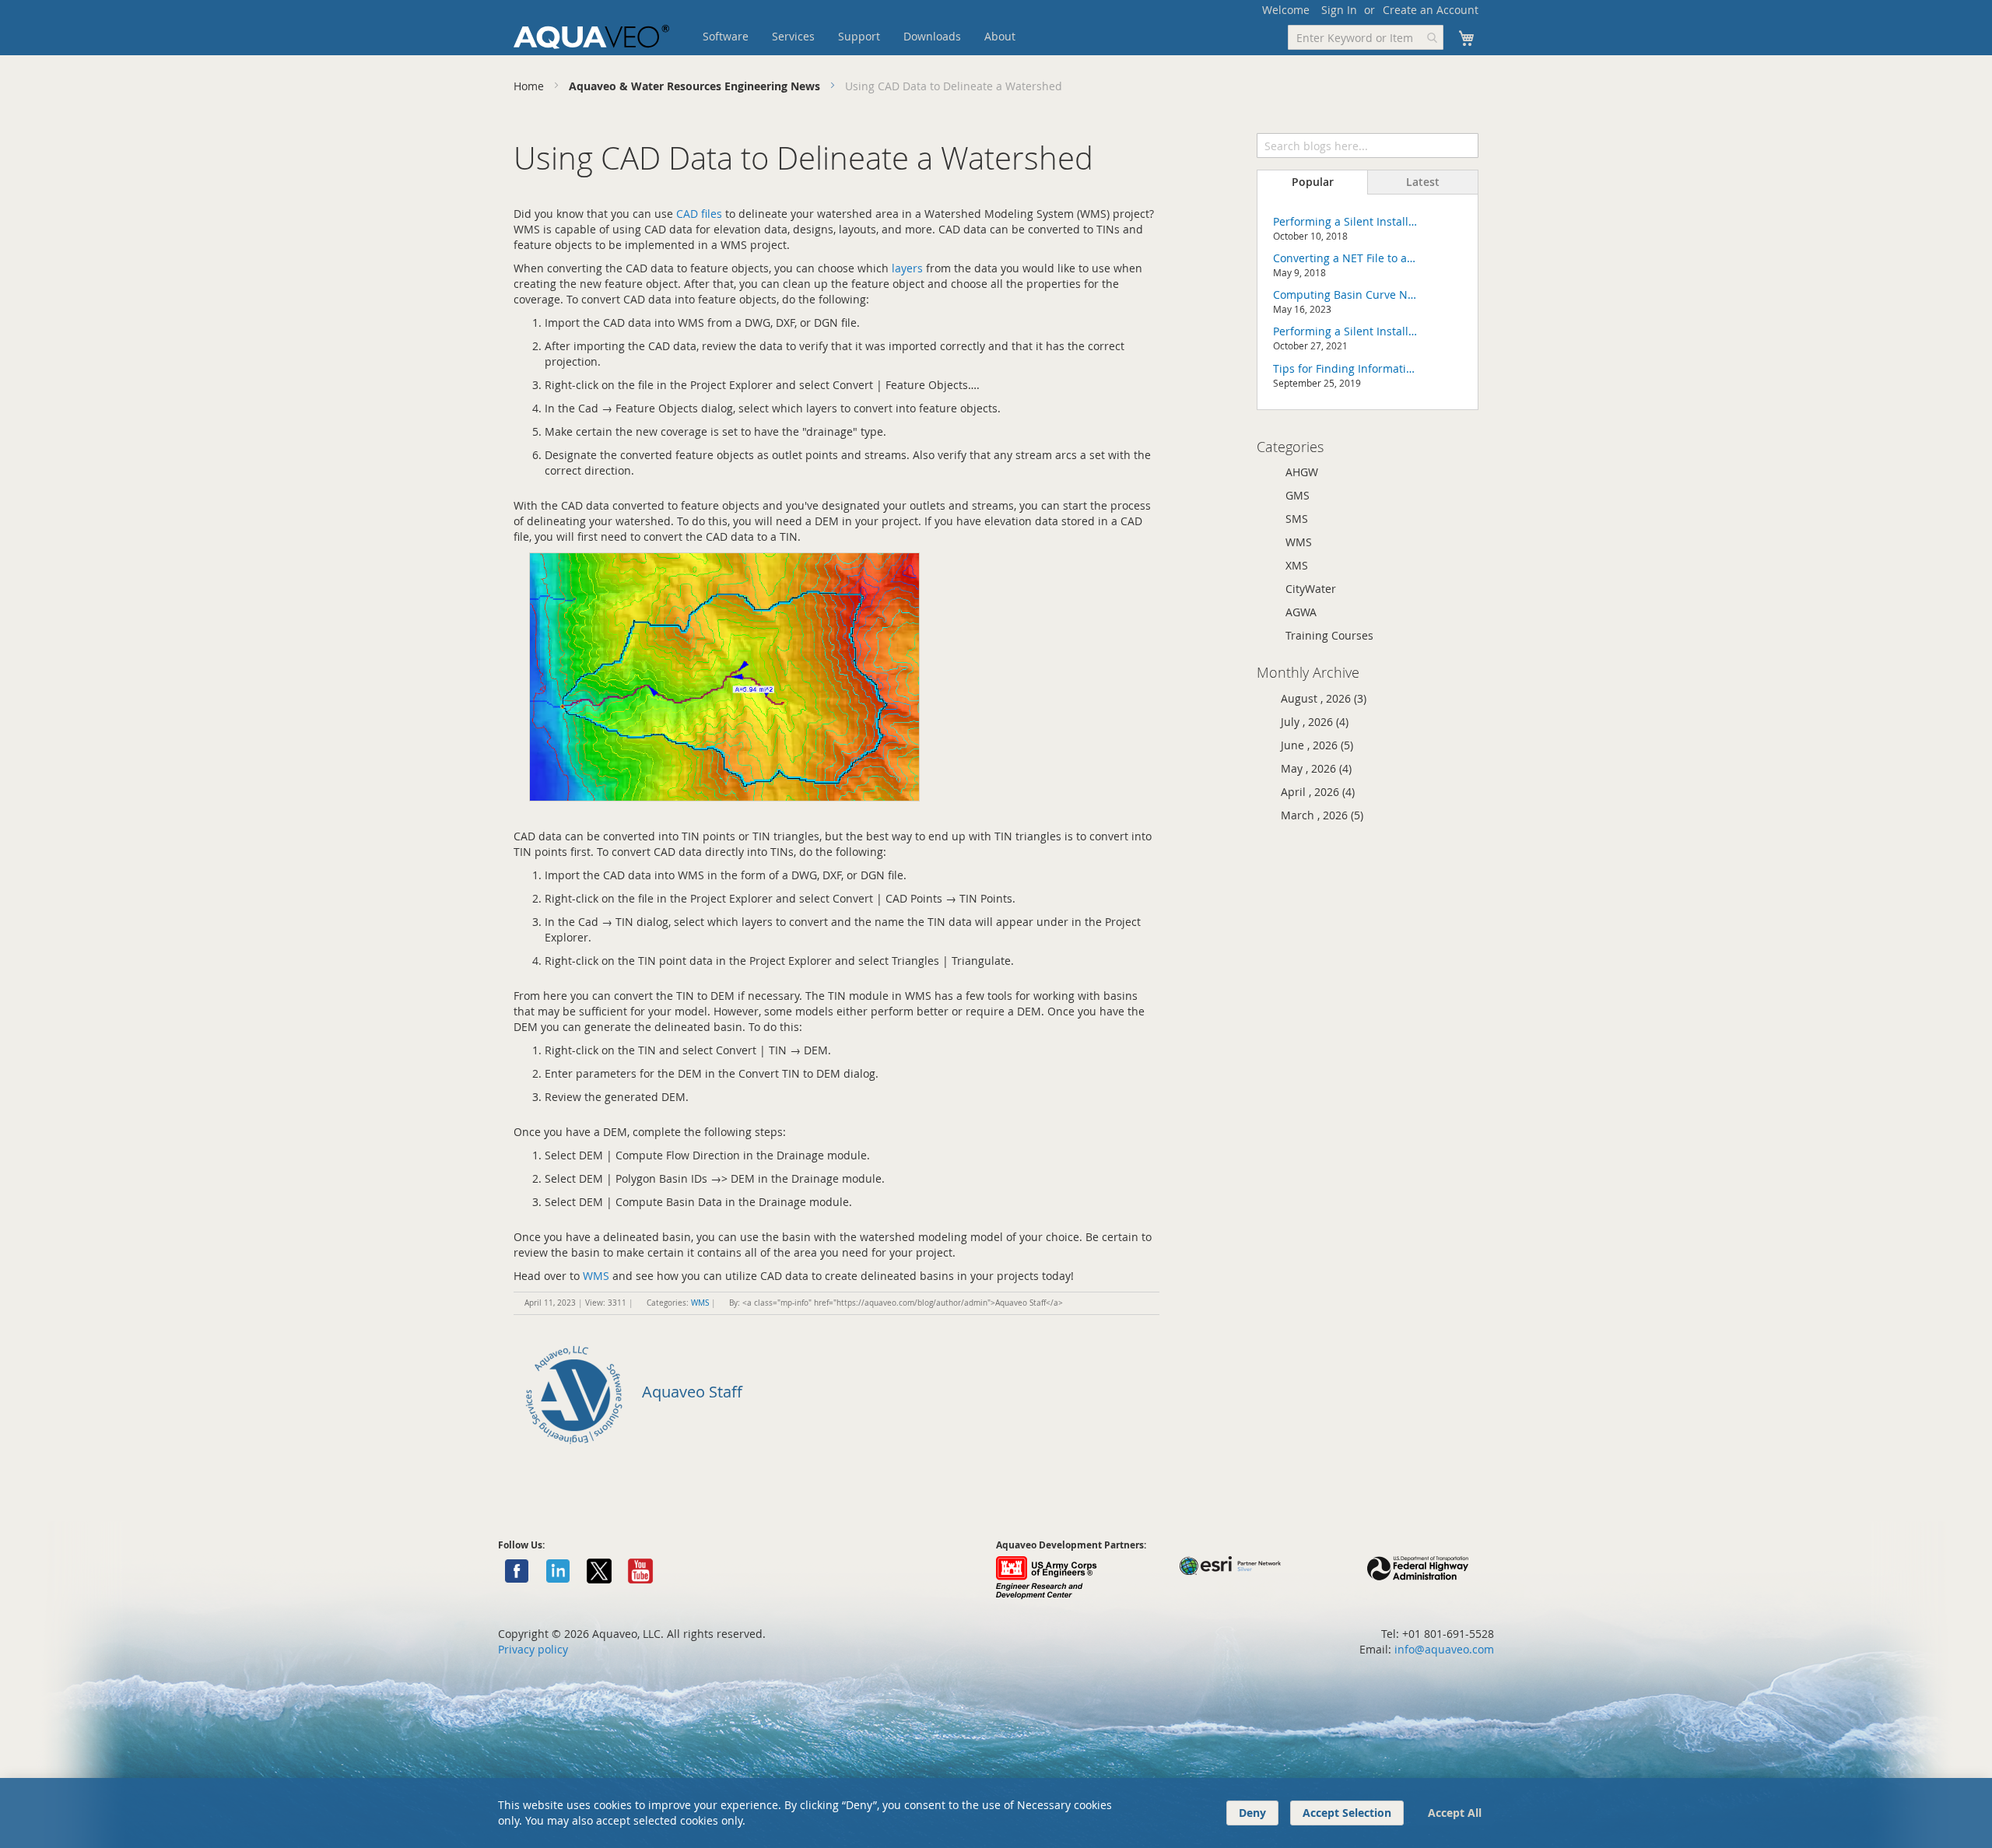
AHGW (1302, 472)
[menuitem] (726, 37)
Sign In (1339, 10)
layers (907, 268)
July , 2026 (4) (1310, 722)
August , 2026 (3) (1319, 698)
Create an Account (1431, 10)
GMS (1298, 495)
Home (530, 86)
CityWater (1311, 589)
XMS (1297, 565)
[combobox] (1366, 37)
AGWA (1301, 612)
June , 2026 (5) (1312, 745)
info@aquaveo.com (1444, 1649)
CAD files (699, 214)
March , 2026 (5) (1317, 815)
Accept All (1455, 1813)
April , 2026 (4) (1313, 792)
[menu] (883, 37)
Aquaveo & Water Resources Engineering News (696, 86)
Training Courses (1329, 635)
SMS (1297, 519)
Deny (1252, 1813)
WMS (596, 1276)
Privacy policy (533, 1649)
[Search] (1466, 144)
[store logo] (591, 37)
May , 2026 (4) (1312, 768)
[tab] (1312, 182)
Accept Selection (1347, 1813)
